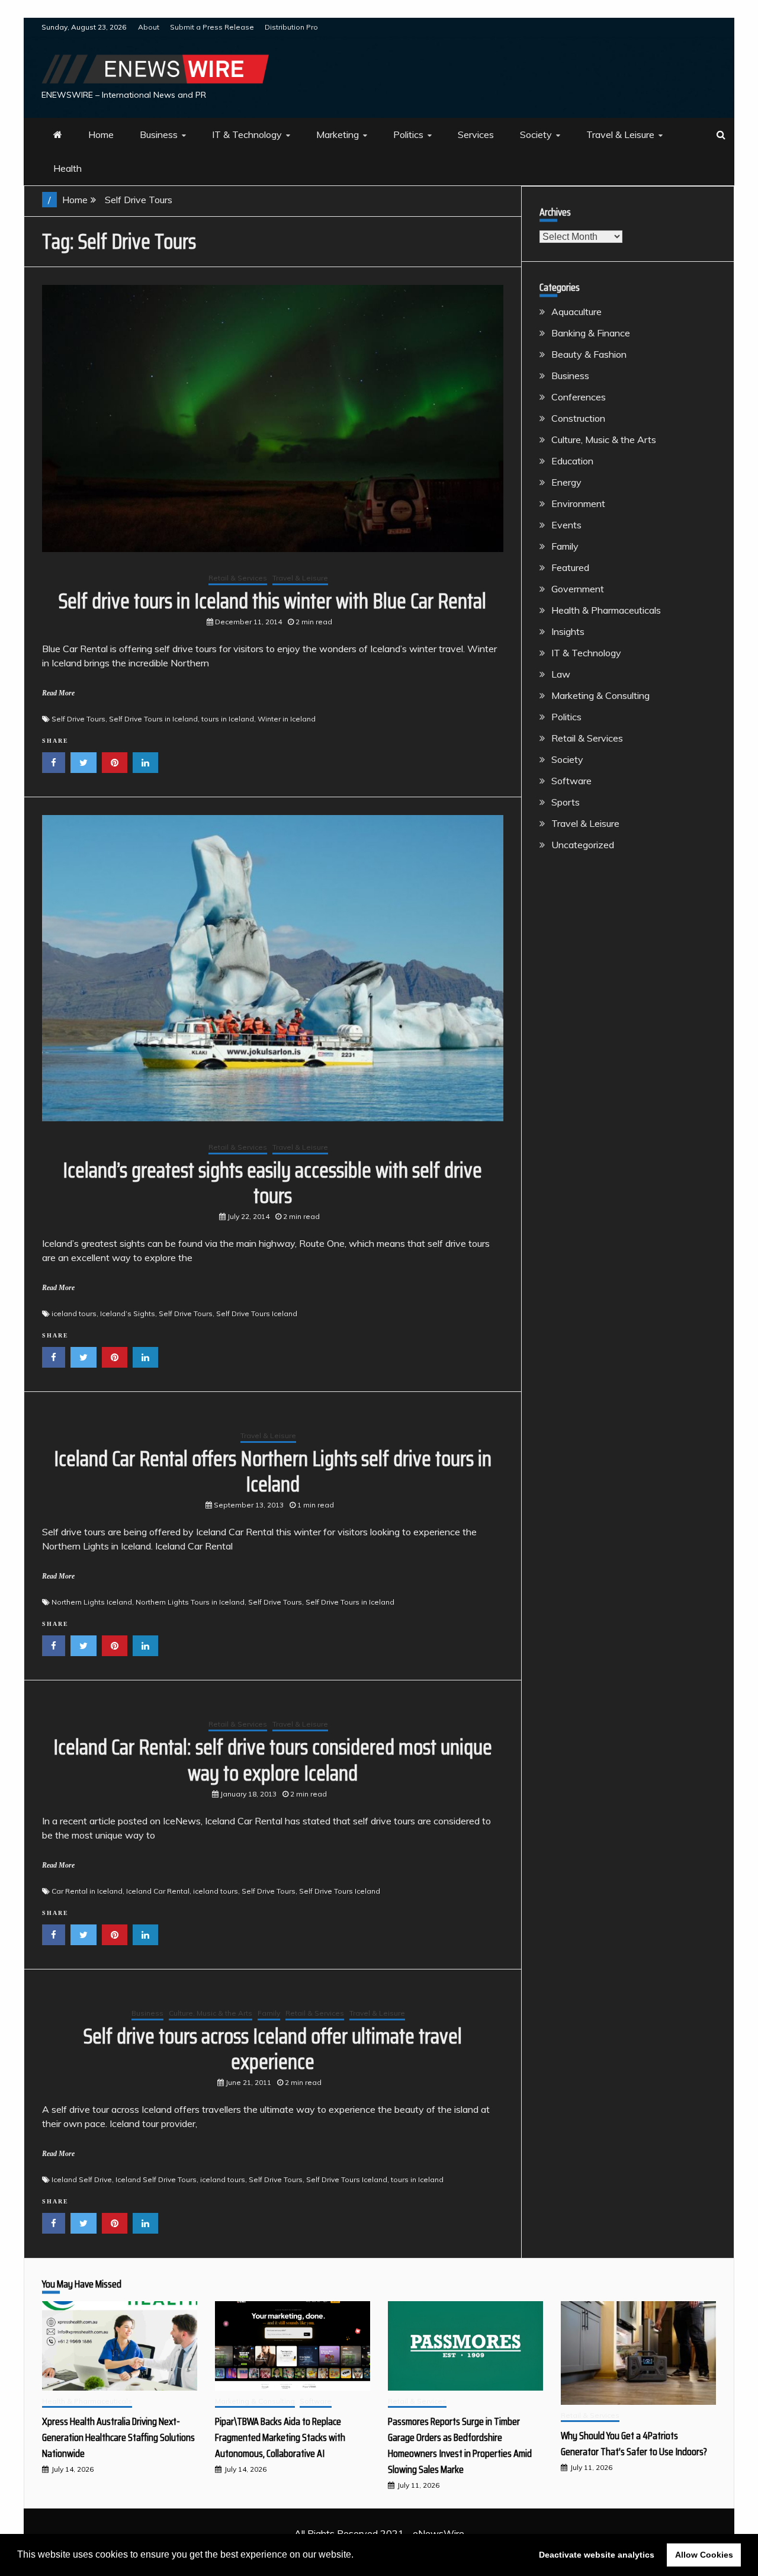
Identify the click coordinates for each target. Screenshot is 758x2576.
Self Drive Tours (78, 719)
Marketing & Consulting (600, 695)
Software (571, 781)
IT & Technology (247, 134)
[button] (358, 2556)
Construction (578, 418)
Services (476, 134)
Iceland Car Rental (158, 1891)
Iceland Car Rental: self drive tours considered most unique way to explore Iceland (273, 1760)
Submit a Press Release (212, 27)
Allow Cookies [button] (704, 2555)
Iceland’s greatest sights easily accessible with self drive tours (272, 1183)
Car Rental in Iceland (87, 1891)
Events (566, 525)
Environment (578, 503)
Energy (566, 482)
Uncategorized (583, 845)
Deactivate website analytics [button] (597, 2555)
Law (561, 674)
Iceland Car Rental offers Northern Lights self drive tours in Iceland (273, 1471)
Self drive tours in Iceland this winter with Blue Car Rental (272, 601)
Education (572, 461)
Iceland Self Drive (82, 2179)
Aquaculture (576, 312)
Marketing (338, 134)
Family (269, 2013)
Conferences (579, 397)
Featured (570, 567)
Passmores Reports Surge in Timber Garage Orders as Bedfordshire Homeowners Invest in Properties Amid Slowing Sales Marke (460, 2445)
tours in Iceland (228, 719)
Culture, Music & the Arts (211, 2013)
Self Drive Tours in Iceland (153, 719)
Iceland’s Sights (128, 1313)
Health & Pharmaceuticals (606, 610)
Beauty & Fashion (589, 354)
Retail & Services (238, 578)
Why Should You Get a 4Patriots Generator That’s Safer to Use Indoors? (634, 2444)
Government (578, 589)
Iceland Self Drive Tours (156, 2179)
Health (68, 168)
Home (101, 134)
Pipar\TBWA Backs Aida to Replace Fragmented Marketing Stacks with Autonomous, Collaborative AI (280, 2437)
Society (536, 134)
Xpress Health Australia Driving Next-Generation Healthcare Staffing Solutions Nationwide (118, 2437)
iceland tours (74, 1313)
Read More (58, 693)
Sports (566, 802)
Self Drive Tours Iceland (257, 1313)
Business (159, 134)
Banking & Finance (591, 333)
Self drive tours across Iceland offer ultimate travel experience (273, 2049)
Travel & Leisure (620, 134)
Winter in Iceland (287, 719)
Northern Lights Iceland (92, 1602)
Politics (408, 134)
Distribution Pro (291, 27)
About (149, 27)
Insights (568, 631)
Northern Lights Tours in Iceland (190, 1602)
